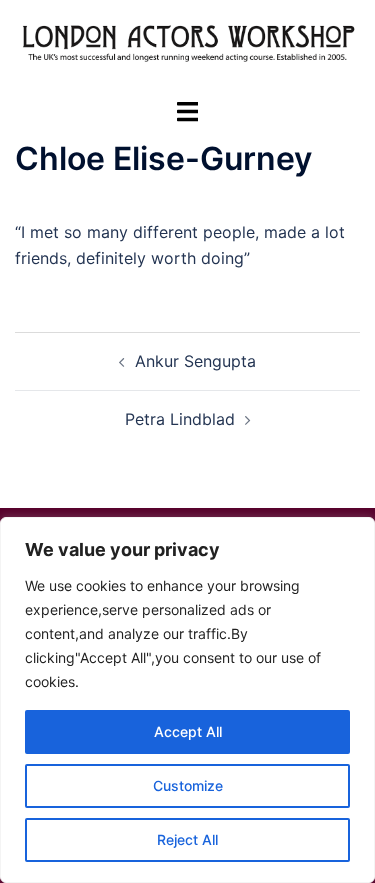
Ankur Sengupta (195, 361)
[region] (187, 700)
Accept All (188, 731)
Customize (188, 785)
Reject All (187, 839)
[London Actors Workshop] (187, 47)
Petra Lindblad (180, 419)
